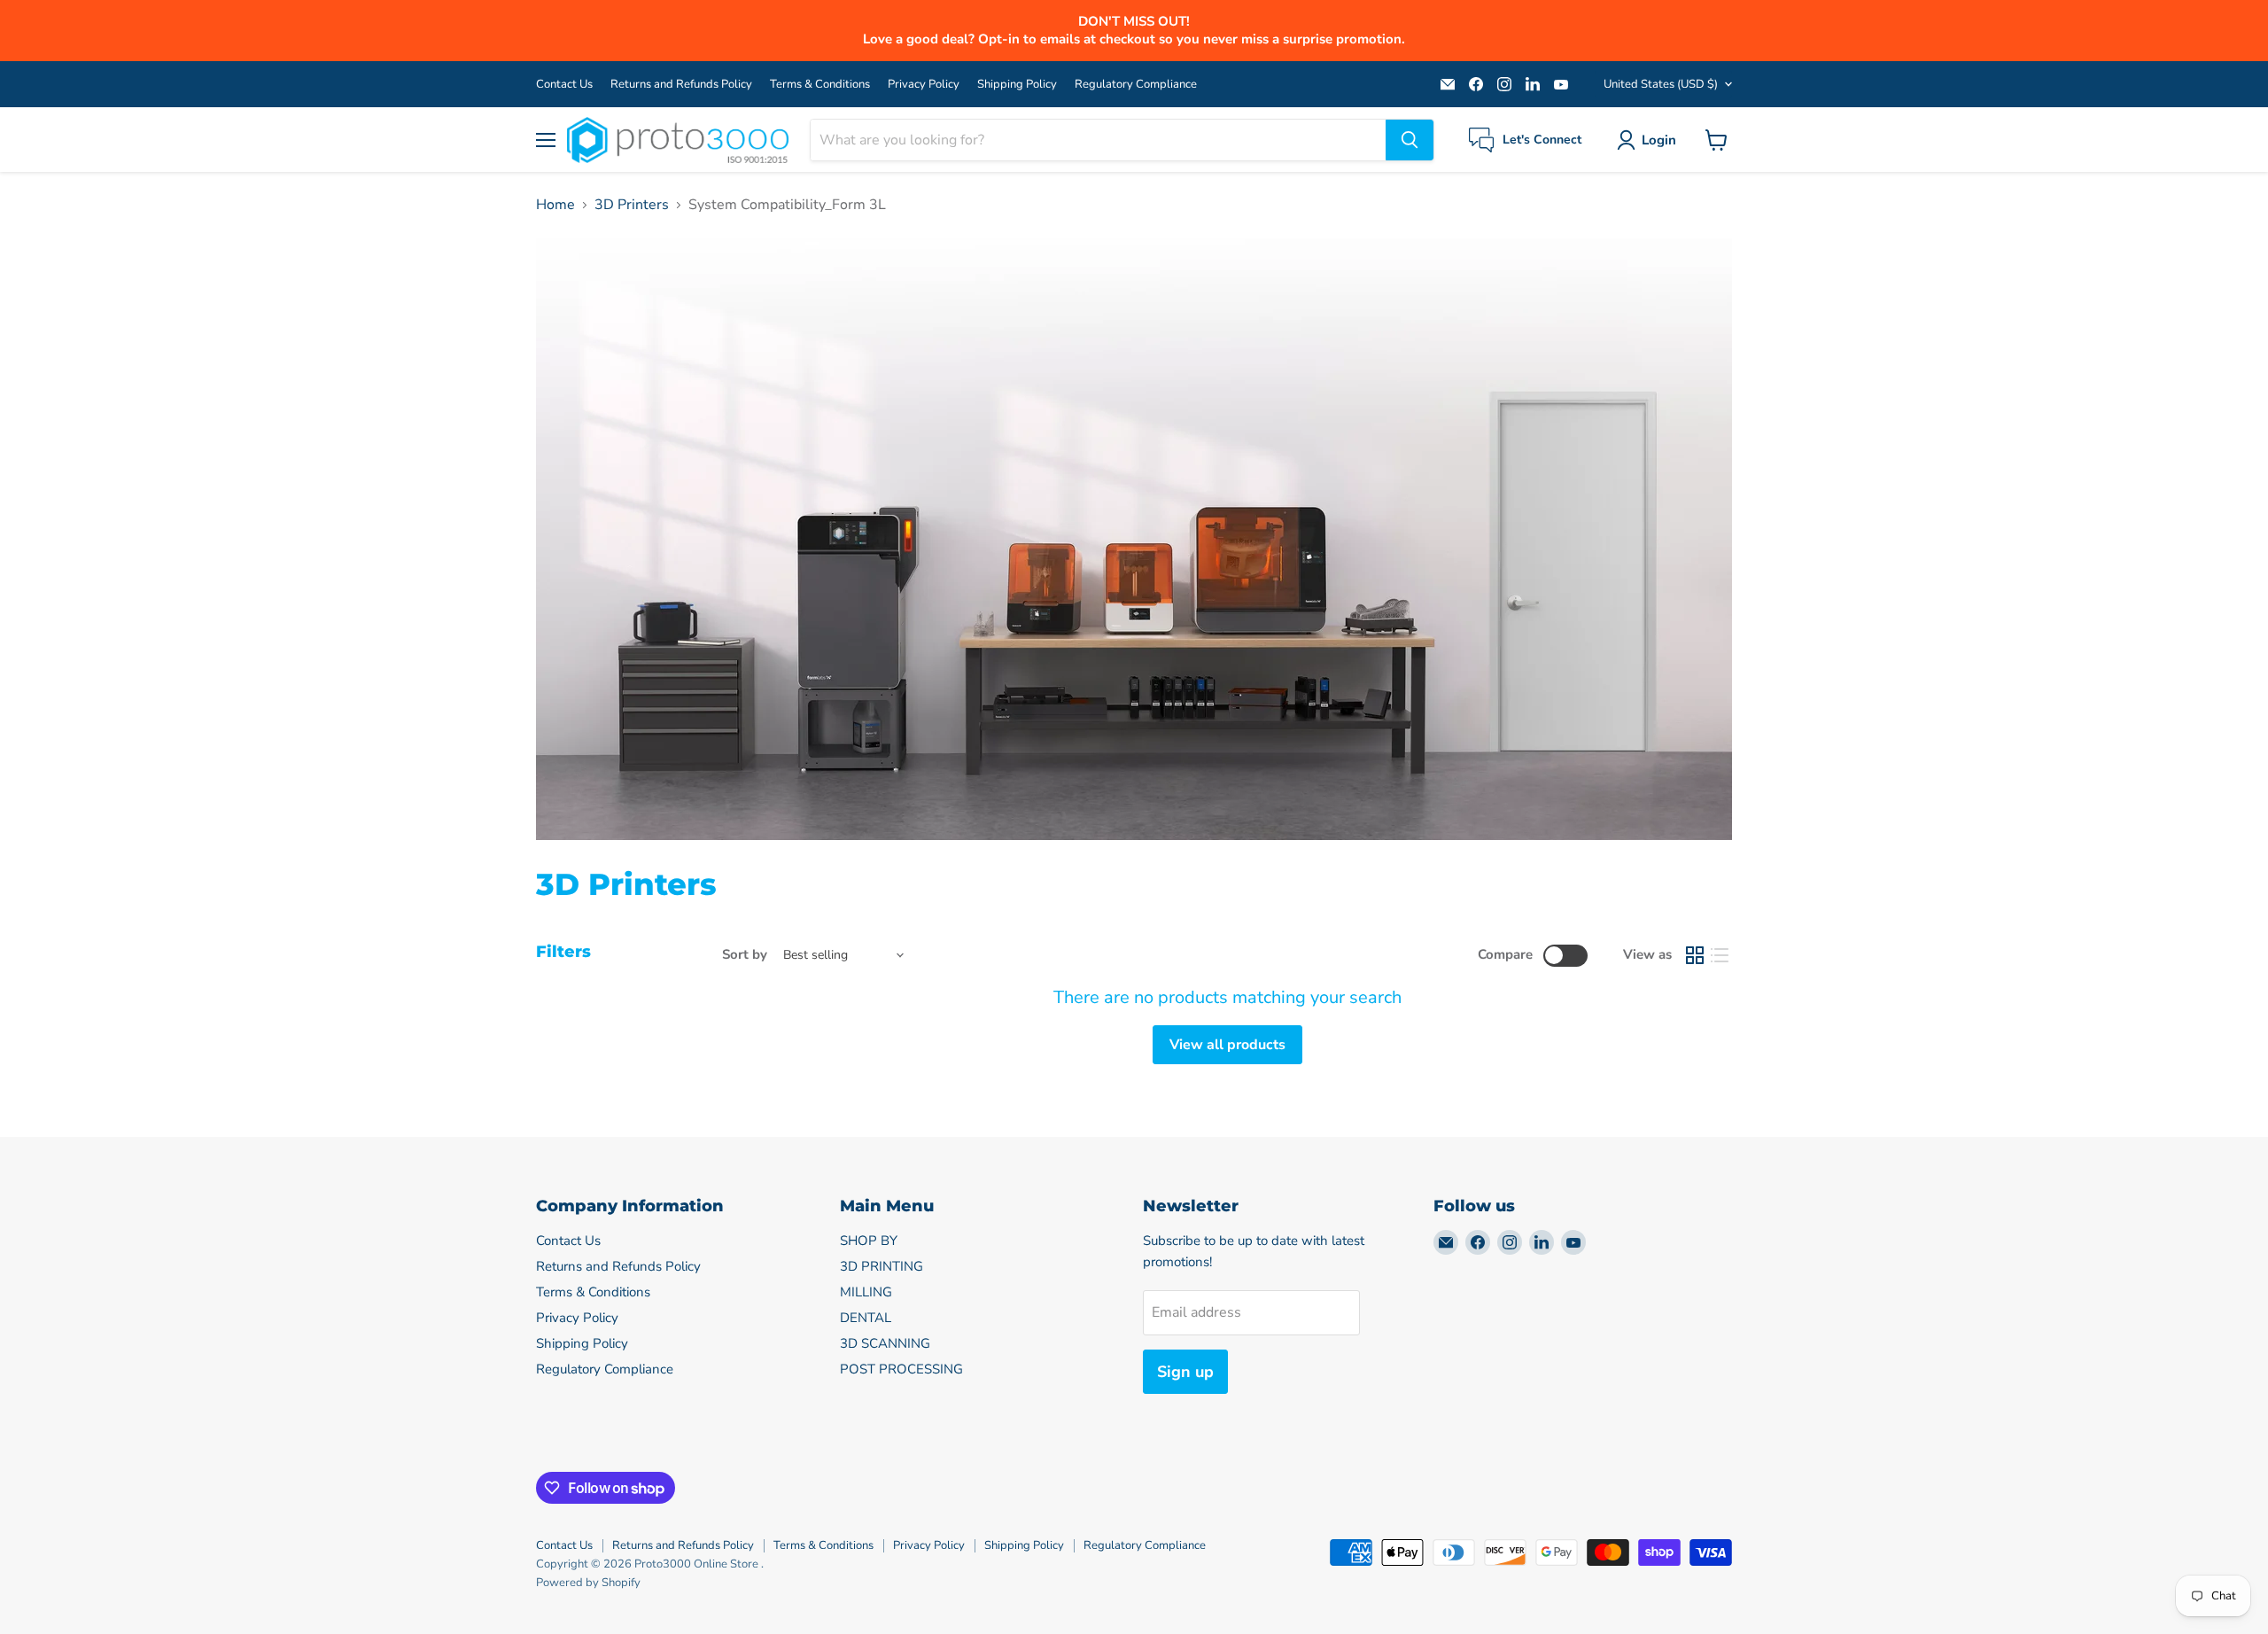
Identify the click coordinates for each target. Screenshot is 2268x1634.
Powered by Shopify (588, 1583)
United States (1661, 84)
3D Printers (632, 205)
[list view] (1720, 955)
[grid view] (1695, 955)
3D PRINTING (882, 1266)
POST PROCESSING (901, 1369)
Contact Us (564, 85)
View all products (1227, 1045)
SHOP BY (869, 1241)
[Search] (1410, 140)
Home (555, 205)
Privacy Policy (924, 85)
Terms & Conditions (820, 85)
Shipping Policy (1017, 85)
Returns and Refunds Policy (681, 85)
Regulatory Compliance (1136, 85)
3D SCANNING (885, 1343)
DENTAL (866, 1318)
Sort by (745, 955)
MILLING (866, 1292)
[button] (1650, 140)
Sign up (1185, 1372)
